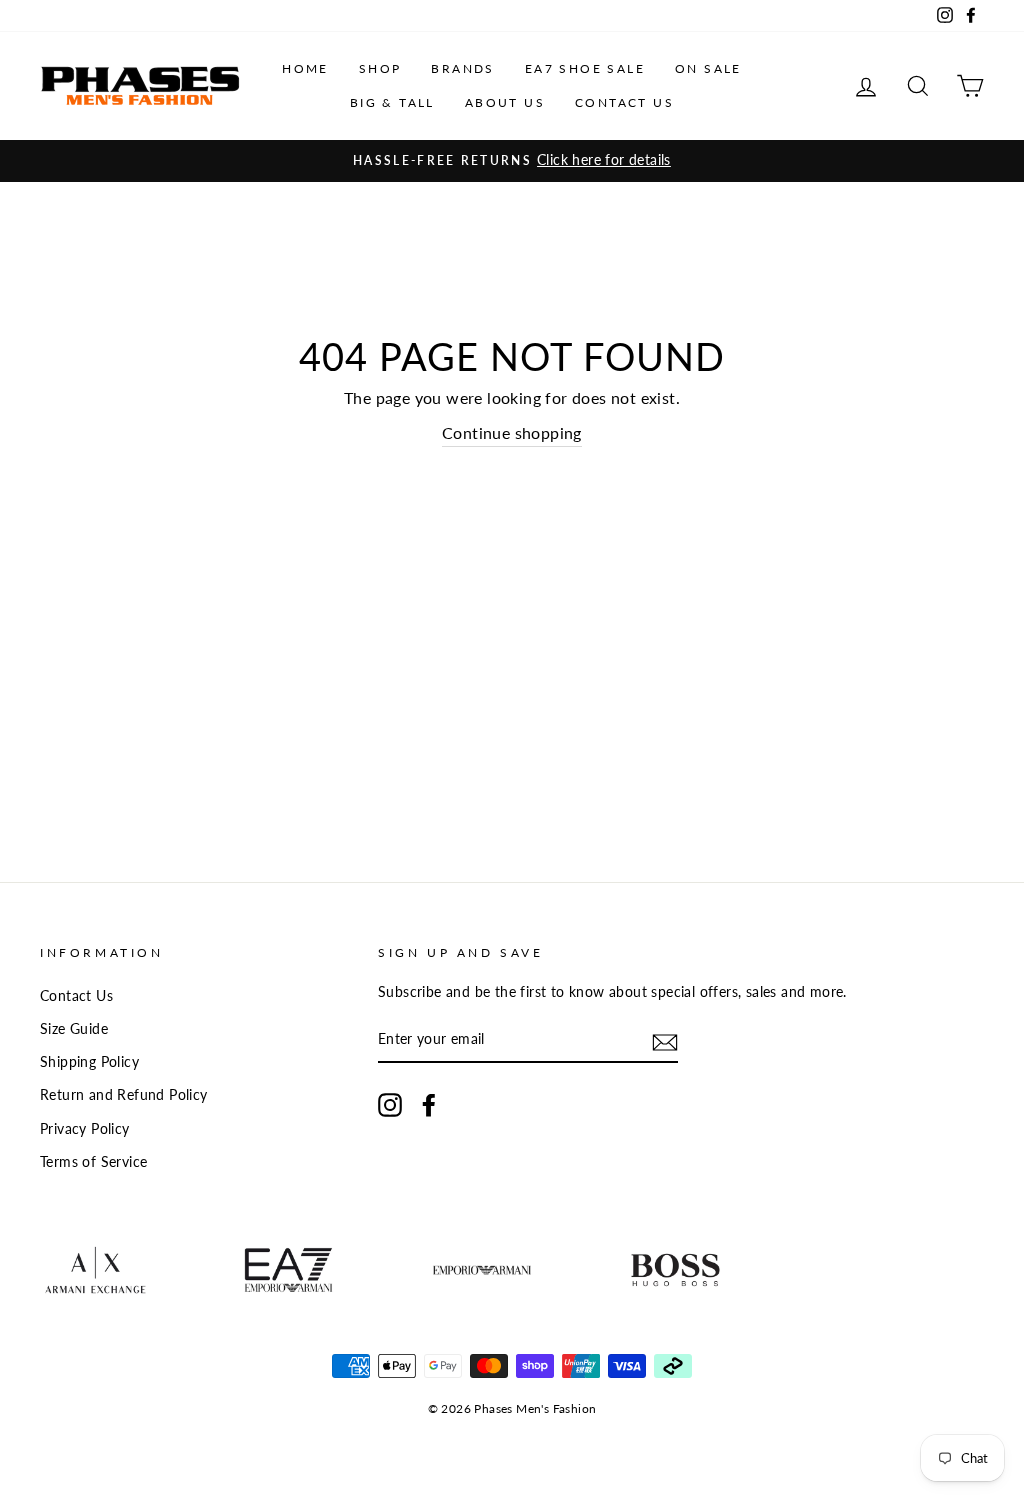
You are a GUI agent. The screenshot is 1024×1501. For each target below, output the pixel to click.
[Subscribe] (665, 1040)
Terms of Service (93, 1162)
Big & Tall (392, 102)
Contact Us (624, 102)
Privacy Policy (85, 1129)
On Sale (708, 68)
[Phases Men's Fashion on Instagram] (390, 1105)
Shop (380, 68)
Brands (462, 68)
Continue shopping (512, 432)
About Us (505, 102)
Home (305, 68)
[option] (512, 161)
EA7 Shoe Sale (585, 68)
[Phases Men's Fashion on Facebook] (429, 1105)
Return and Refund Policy (124, 1095)
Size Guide (74, 1029)
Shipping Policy (89, 1062)
